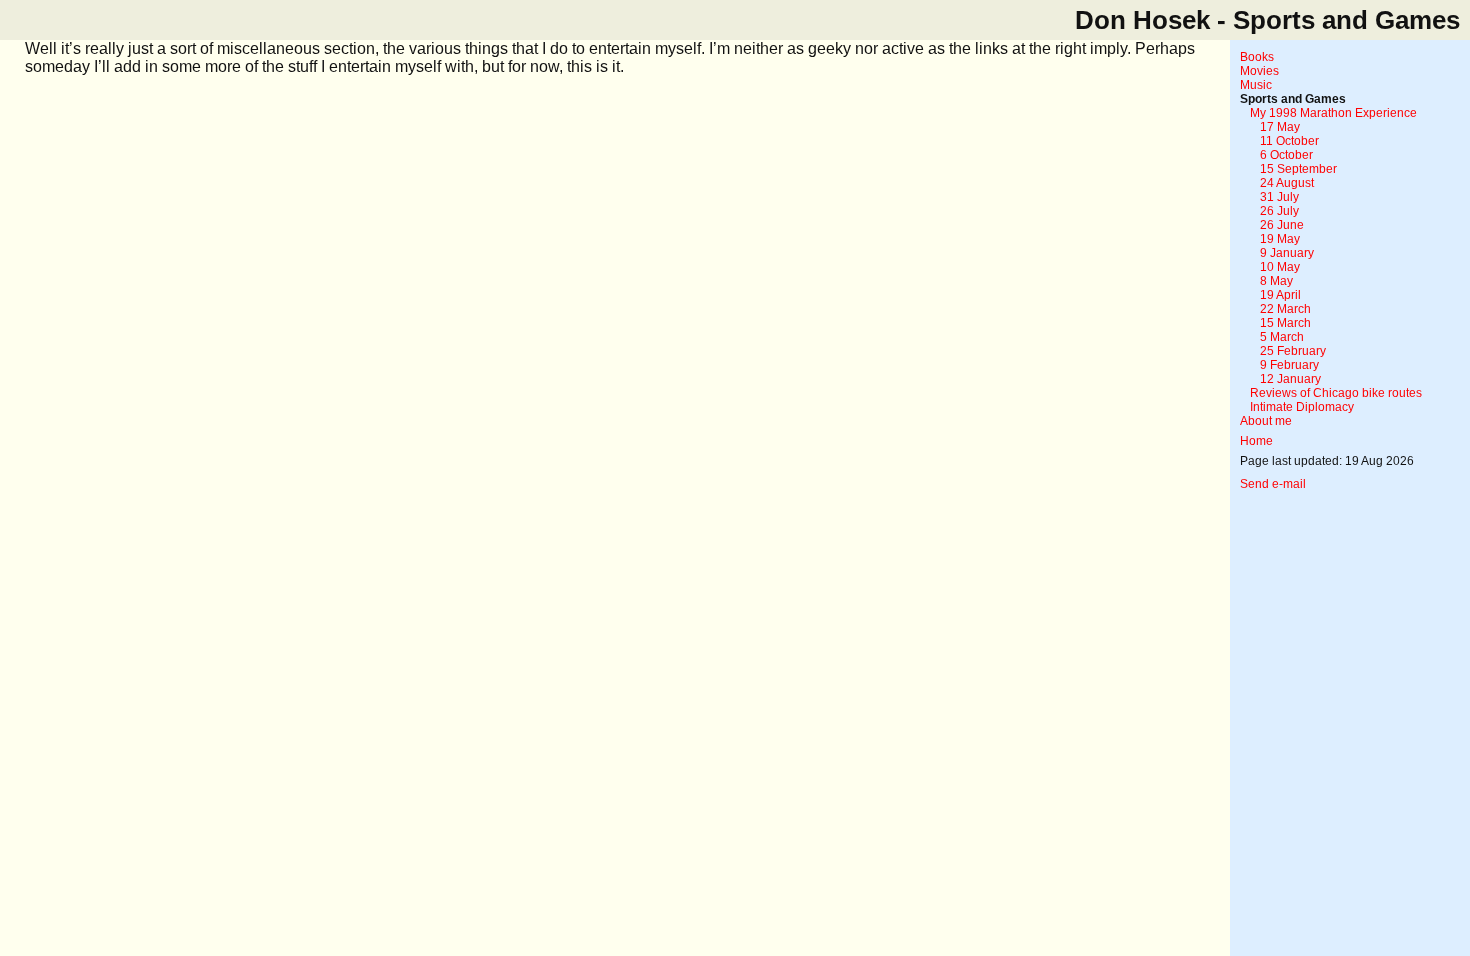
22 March (1285, 309)
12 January (1290, 379)
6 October (1286, 155)
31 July (1279, 197)
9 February (1289, 365)
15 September (1298, 169)
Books (1257, 57)
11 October (1289, 141)
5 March (1282, 337)
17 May (1280, 127)
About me (1266, 421)
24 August (1287, 183)
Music (1256, 85)
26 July (1279, 211)
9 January (1287, 253)
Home (1256, 441)
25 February (1293, 351)
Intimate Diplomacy (1302, 407)
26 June (1282, 225)
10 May (1280, 267)
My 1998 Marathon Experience (1333, 113)
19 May (1280, 239)
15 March (1285, 323)
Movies (1259, 71)
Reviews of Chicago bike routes (1336, 393)
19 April (1280, 295)
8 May (1276, 281)
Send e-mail (1273, 484)
